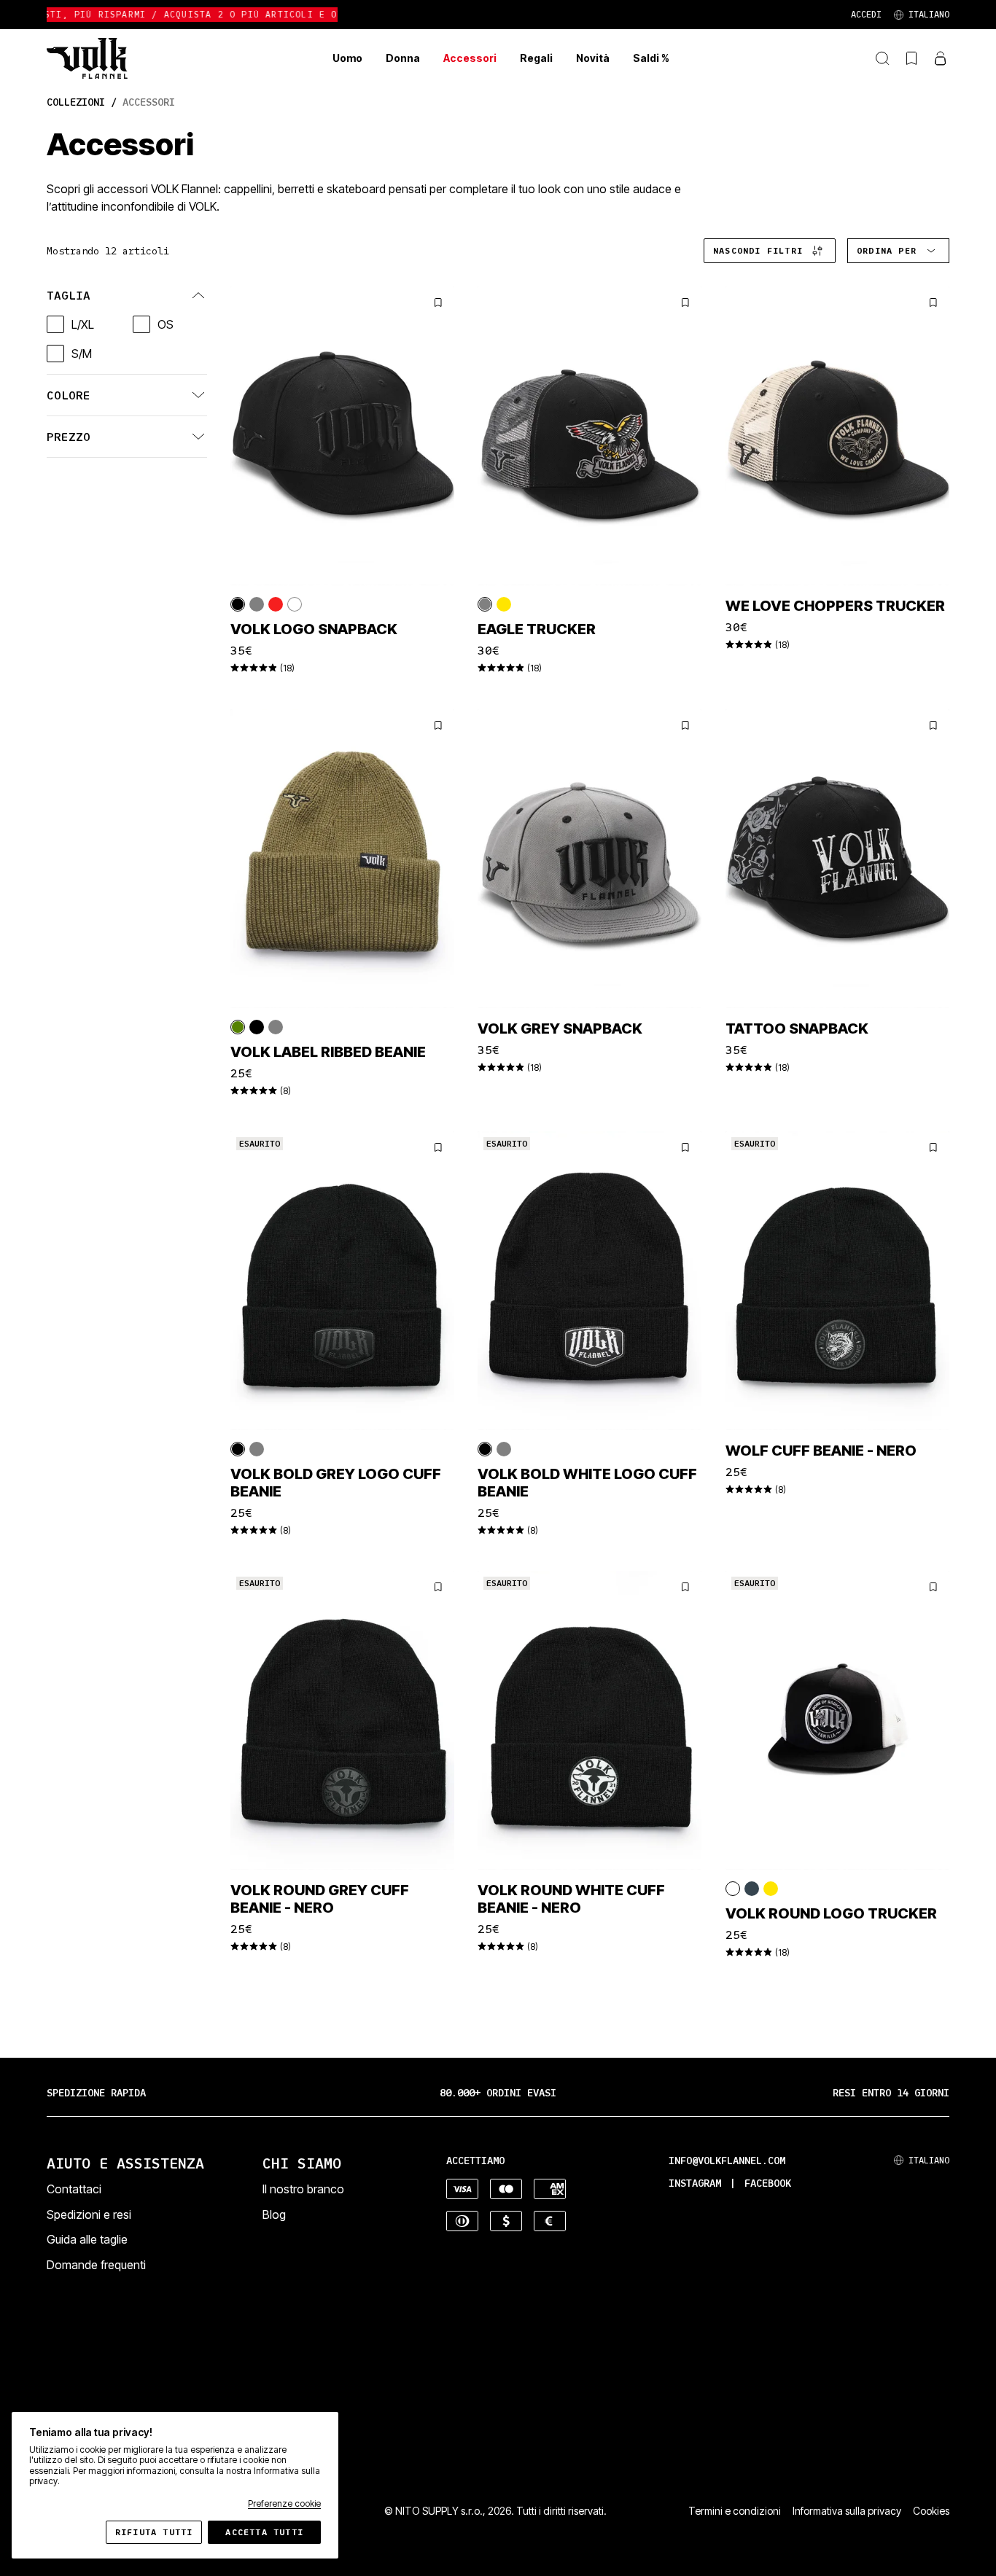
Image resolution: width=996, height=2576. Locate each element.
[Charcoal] (752, 1889)
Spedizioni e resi (89, 2214)
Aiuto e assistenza (125, 2163)
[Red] (276, 604)
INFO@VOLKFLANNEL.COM (727, 2161)
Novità (593, 58)
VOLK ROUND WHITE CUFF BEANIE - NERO (571, 1899)
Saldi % (651, 58)
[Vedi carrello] (941, 58)
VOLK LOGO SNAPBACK (314, 629)
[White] (295, 604)
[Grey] (257, 604)
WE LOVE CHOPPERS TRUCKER (835, 606)
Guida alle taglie (87, 2239)
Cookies (931, 2511)
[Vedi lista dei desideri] (911, 58)
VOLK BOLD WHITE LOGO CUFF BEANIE (587, 1483)
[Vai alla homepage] (87, 58)
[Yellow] (504, 604)
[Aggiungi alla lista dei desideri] (438, 303)
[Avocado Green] (238, 1026)
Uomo (347, 58)
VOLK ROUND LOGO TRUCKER (831, 1913)
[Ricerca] (882, 58)
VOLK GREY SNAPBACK (560, 1028)
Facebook (768, 2183)
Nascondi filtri (758, 250)
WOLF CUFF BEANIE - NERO (821, 1451)
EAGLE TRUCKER (537, 629)
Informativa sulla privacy (847, 2511)
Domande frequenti (96, 2265)
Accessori (470, 58)
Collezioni (76, 102)
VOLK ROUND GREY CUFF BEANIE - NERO (320, 1899)
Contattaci (74, 2189)
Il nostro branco (303, 2189)
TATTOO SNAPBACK (797, 1028)
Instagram (695, 2183)
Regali (536, 58)
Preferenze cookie (284, 2504)
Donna (403, 58)
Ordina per (887, 250)
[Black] (238, 604)
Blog (274, 2214)
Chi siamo (302, 2163)
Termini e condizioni (735, 2511)
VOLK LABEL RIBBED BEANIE (328, 1051)
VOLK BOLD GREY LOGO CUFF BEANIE (336, 1483)
